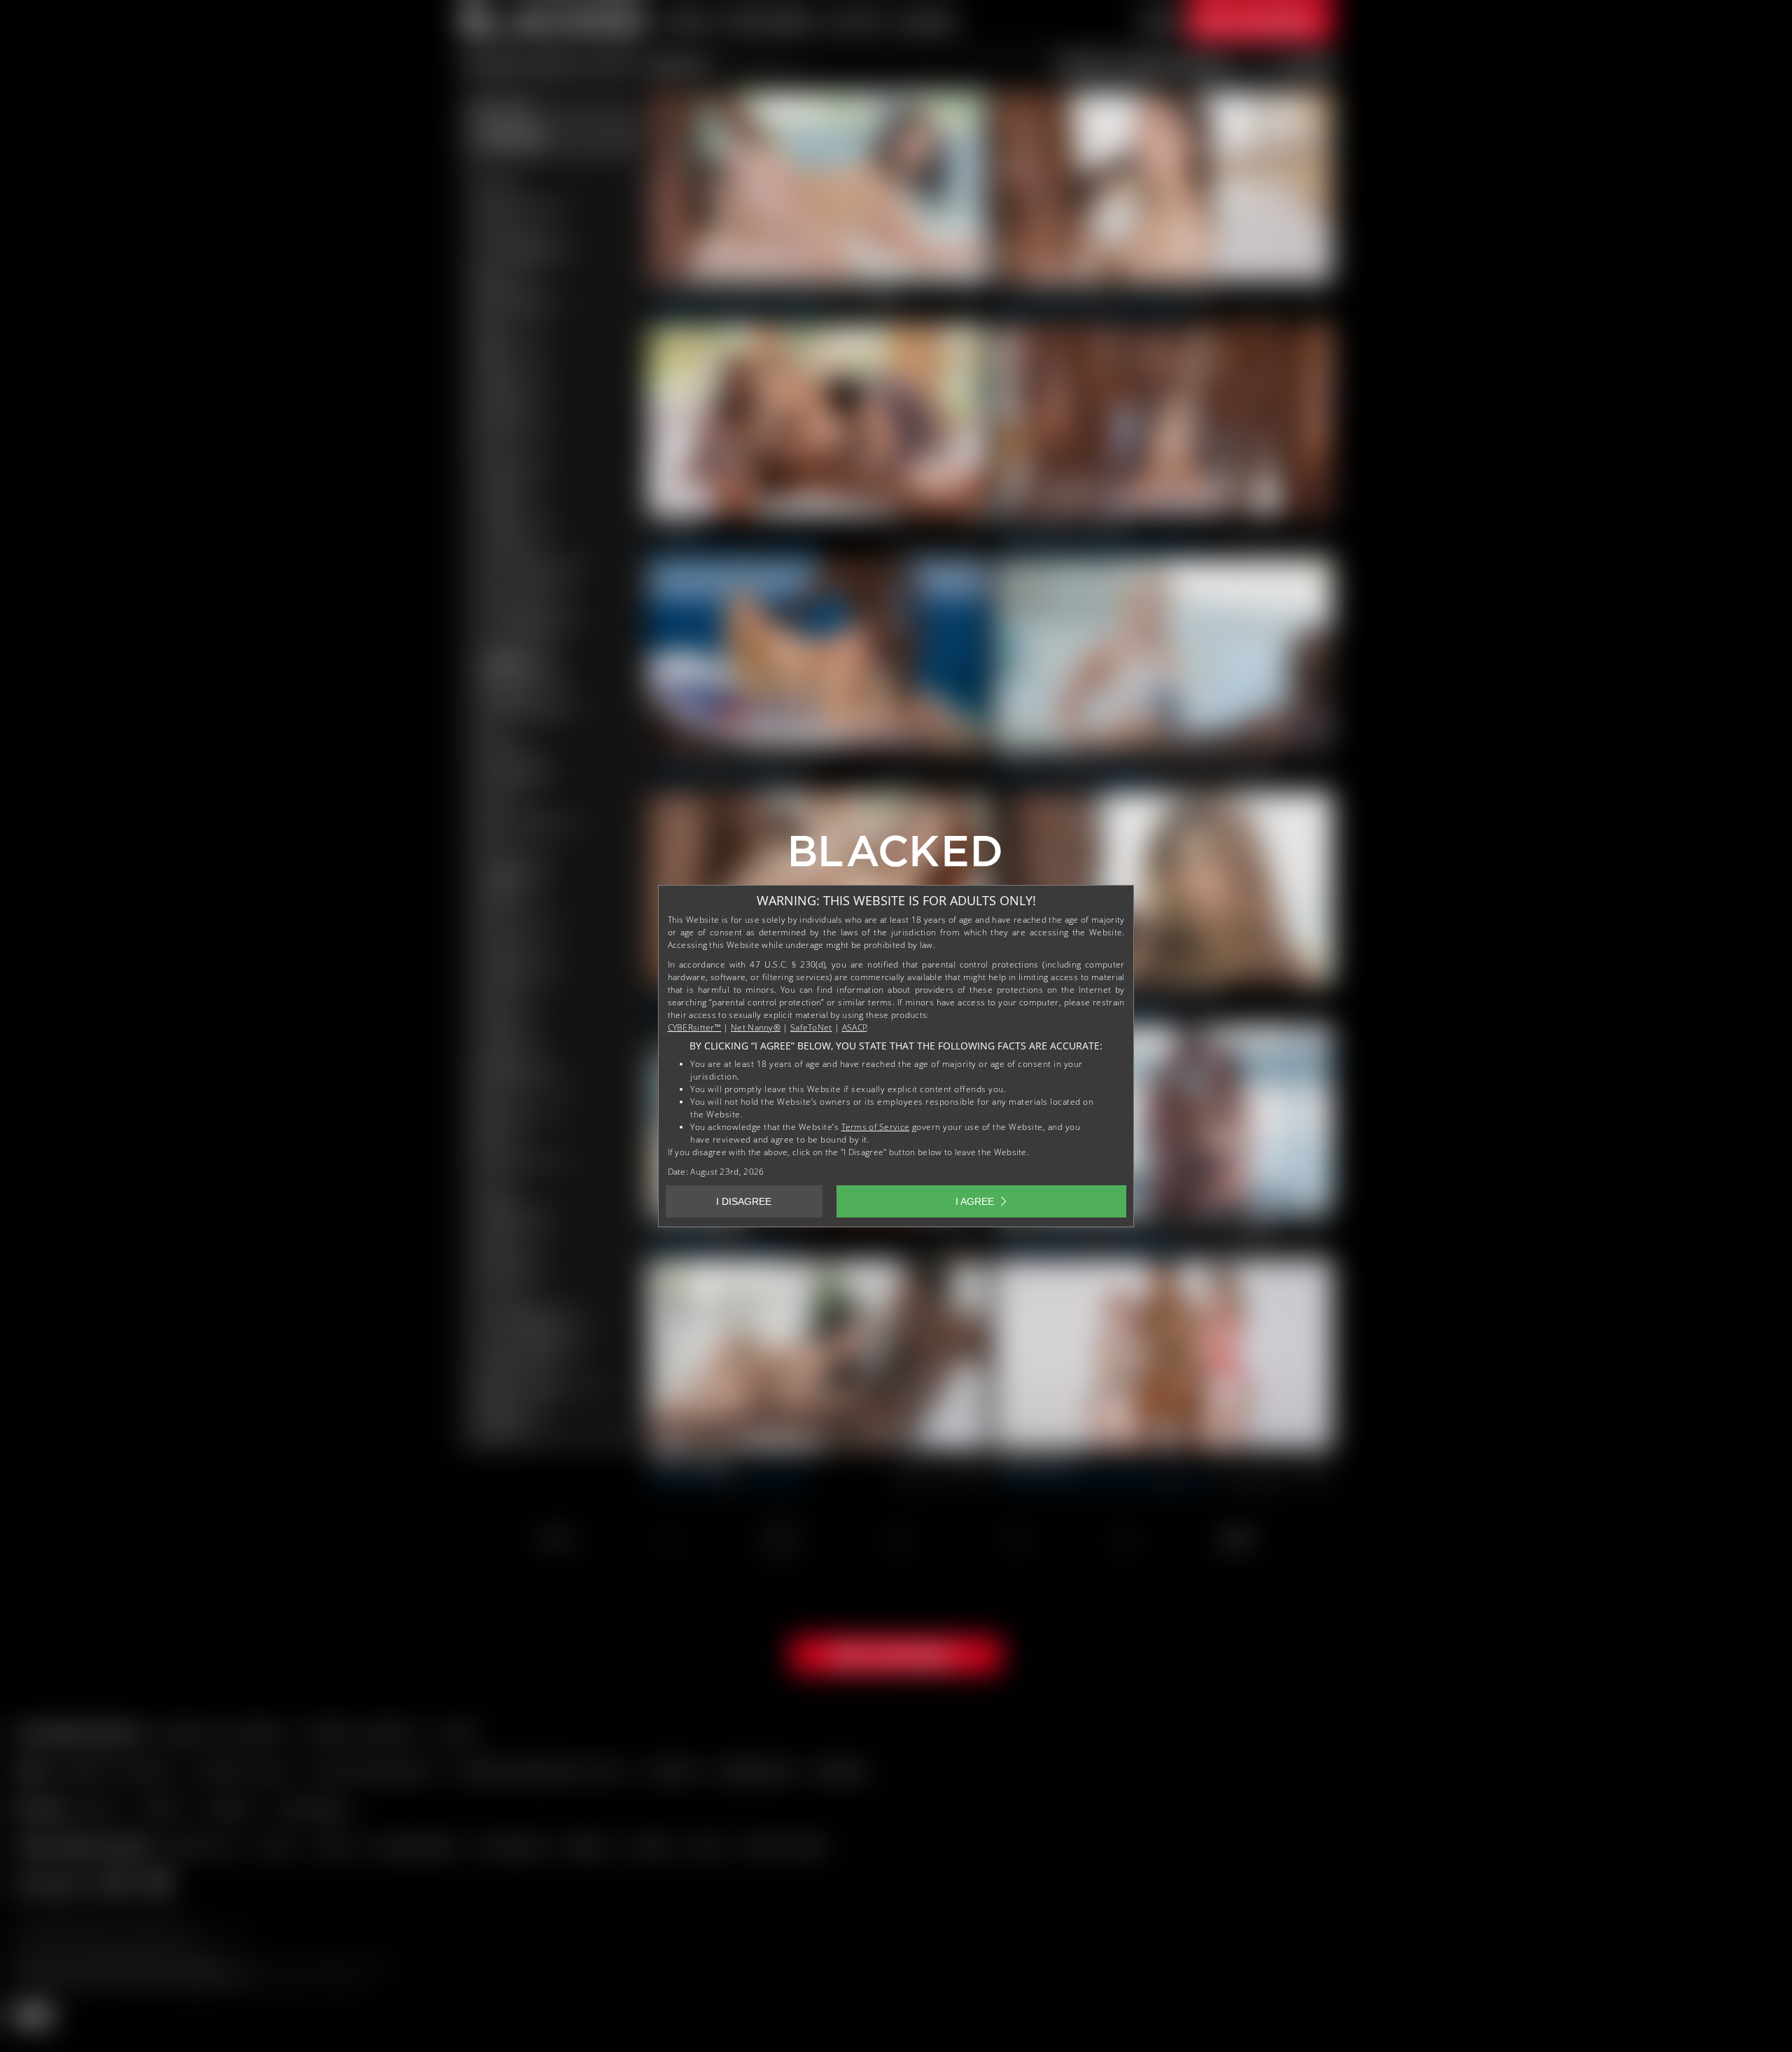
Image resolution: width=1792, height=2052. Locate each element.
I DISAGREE (744, 1201)
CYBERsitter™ (695, 1027)
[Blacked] (896, 856)
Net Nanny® (756, 1027)
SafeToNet (811, 1027)
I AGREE (975, 1201)
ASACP (855, 1027)
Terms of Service (876, 1127)
